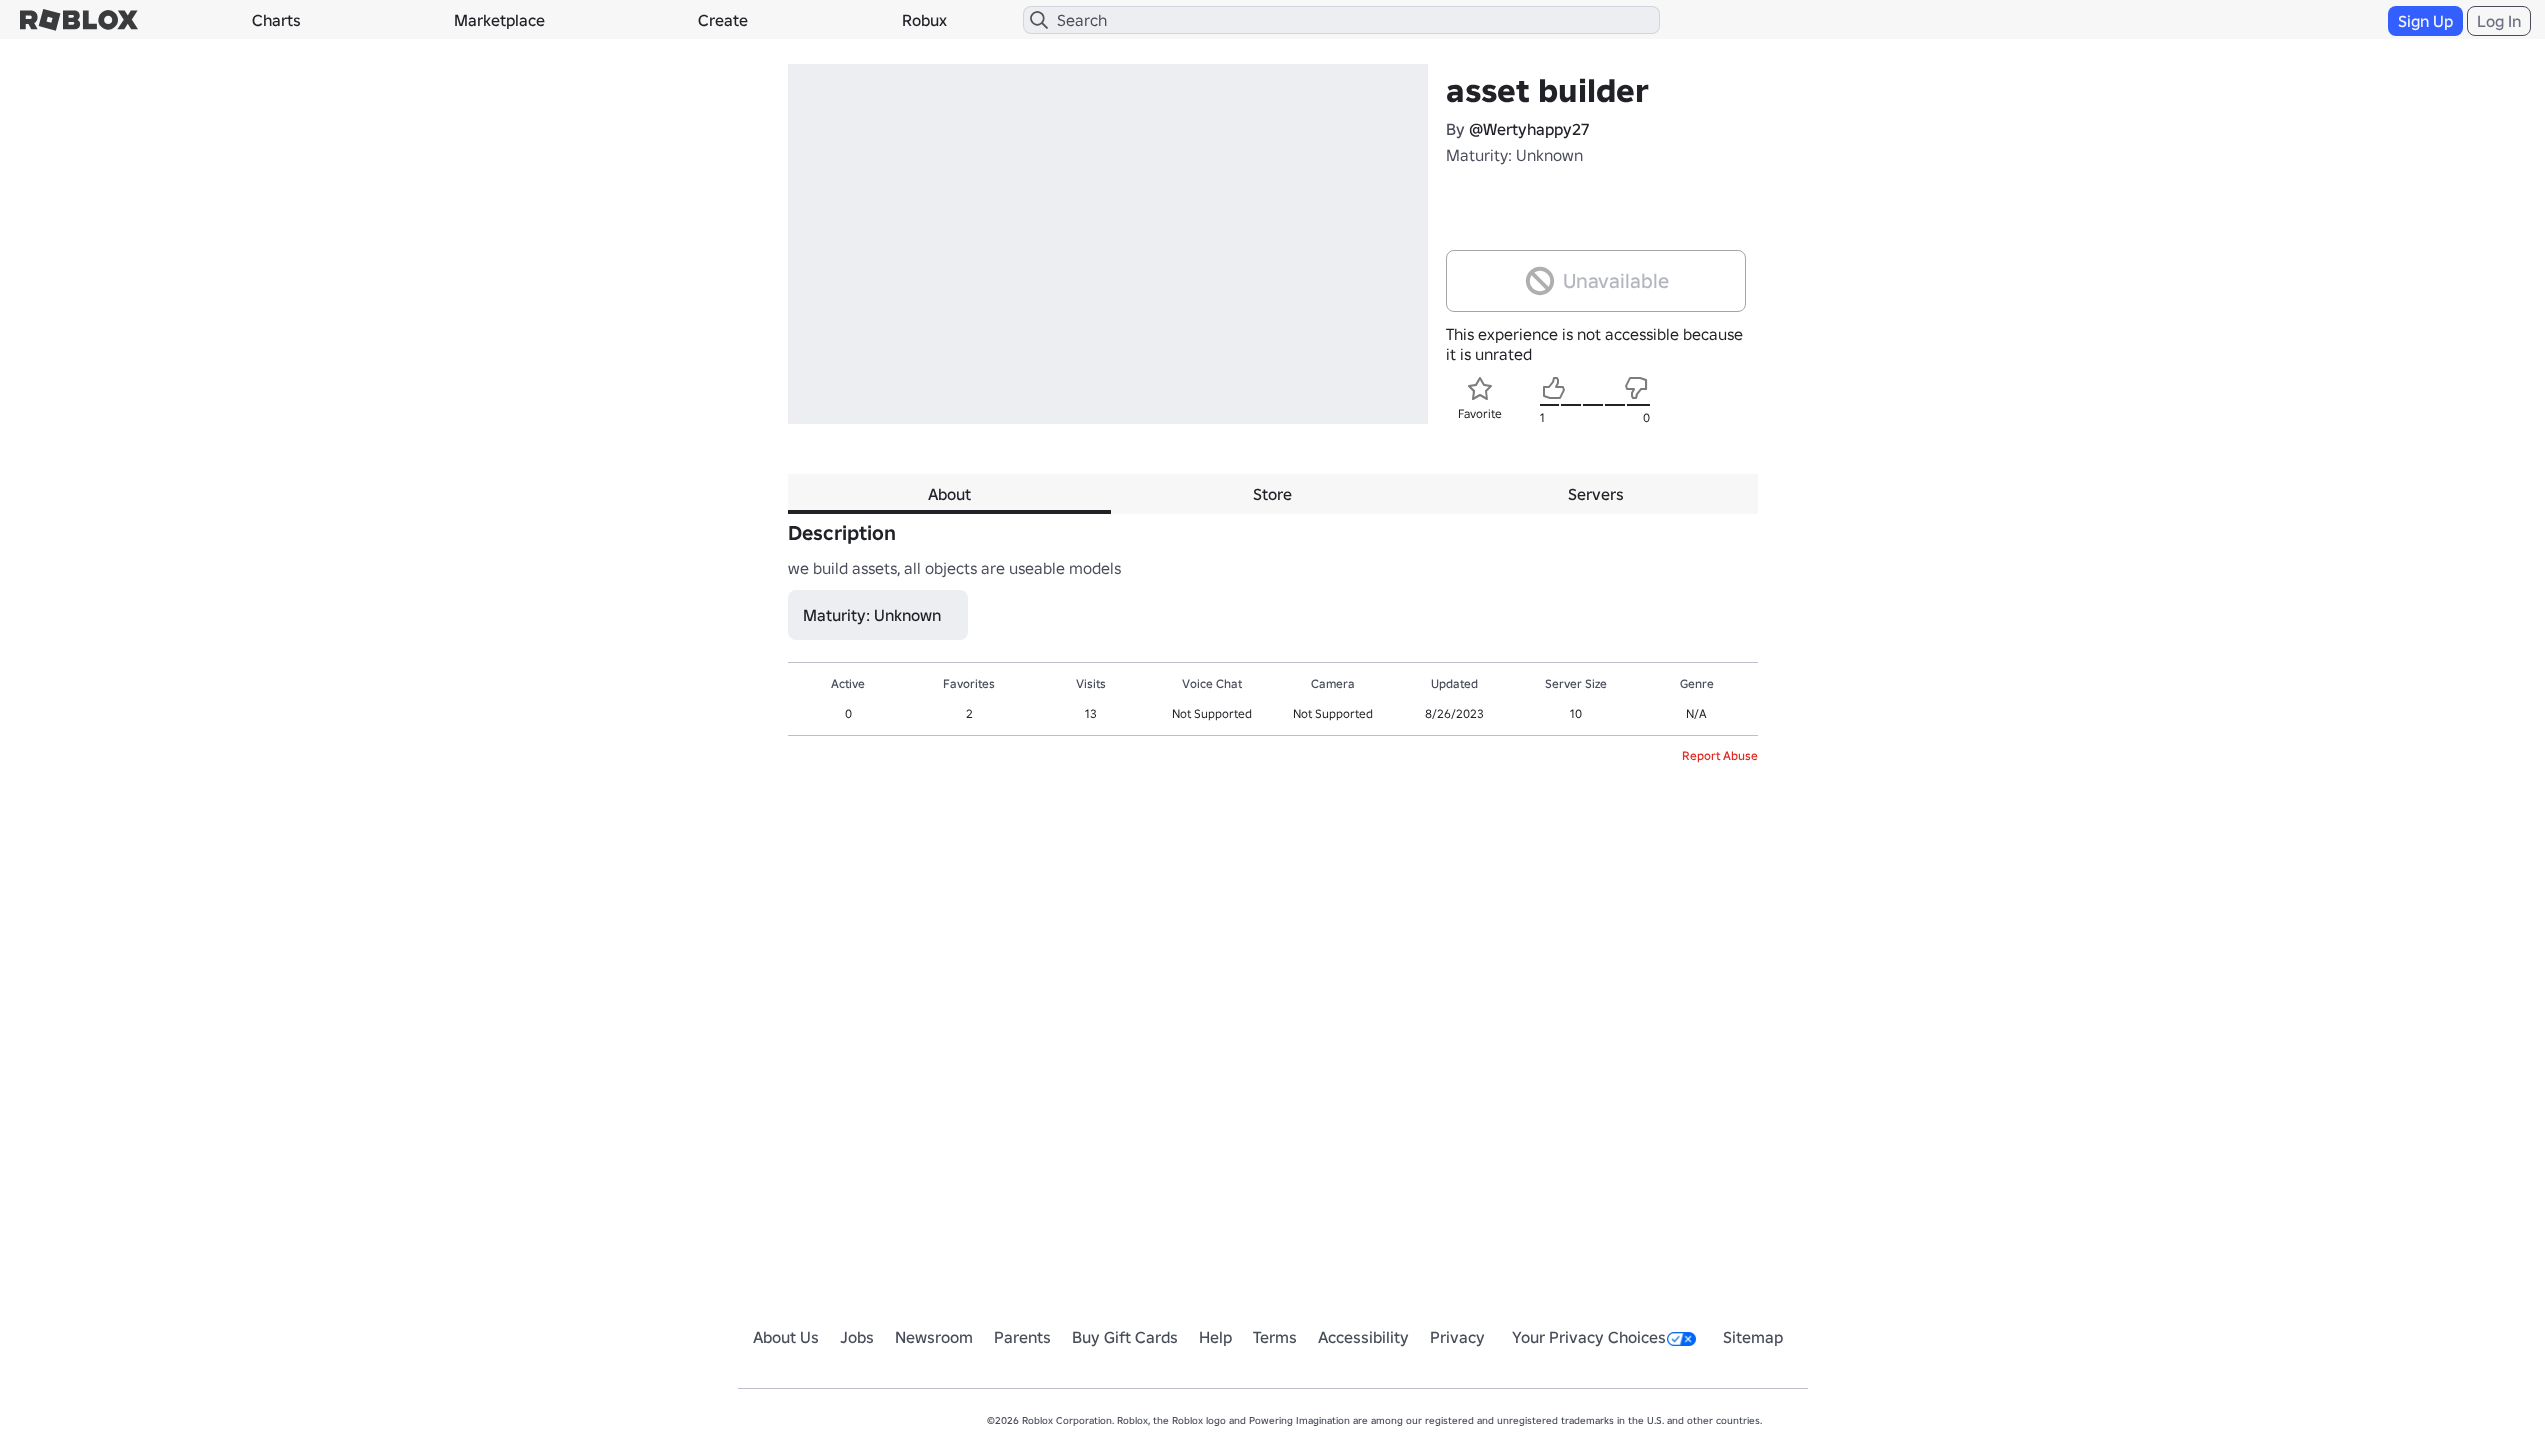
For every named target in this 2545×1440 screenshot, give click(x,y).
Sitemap (1753, 1337)
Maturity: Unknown (1514, 155)
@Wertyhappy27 (1529, 129)
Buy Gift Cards (1125, 1337)
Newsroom (934, 1337)
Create (723, 20)
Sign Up (2425, 21)
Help (1215, 1337)
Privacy (1457, 1337)
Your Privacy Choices (1589, 1337)
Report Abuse (1720, 755)
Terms (1275, 1337)
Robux (924, 20)
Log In (2499, 21)
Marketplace (499, 20)
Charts (276, 20)
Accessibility (1363, 1337)
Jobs (857, 1337)
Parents (1022, 1337)
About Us (786, 1337)
